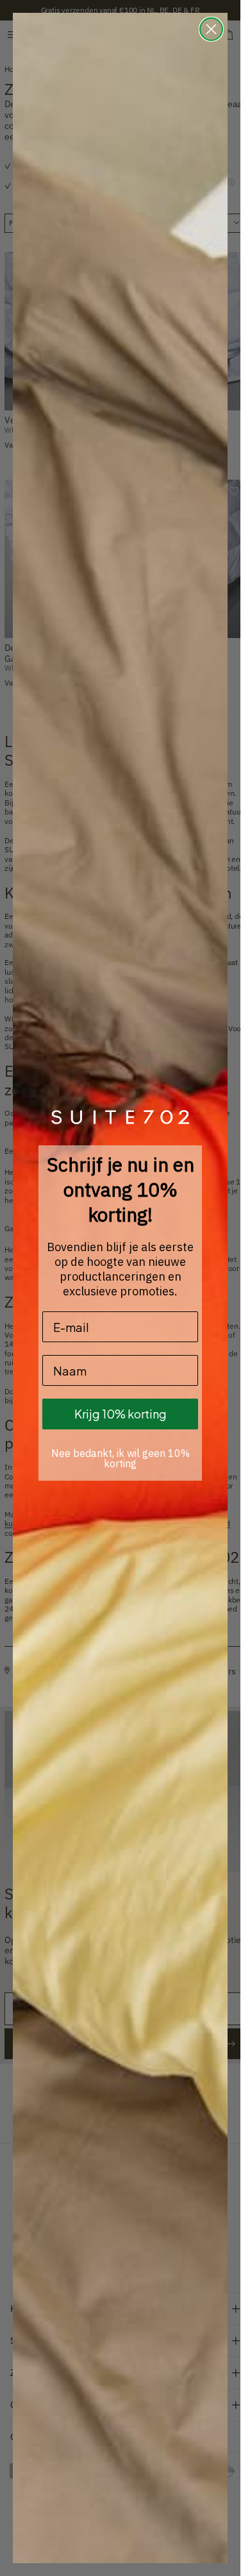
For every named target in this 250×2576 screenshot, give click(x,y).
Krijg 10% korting (121, 1414)
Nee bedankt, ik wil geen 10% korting (121, 1458)
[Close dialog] (211, 29)
